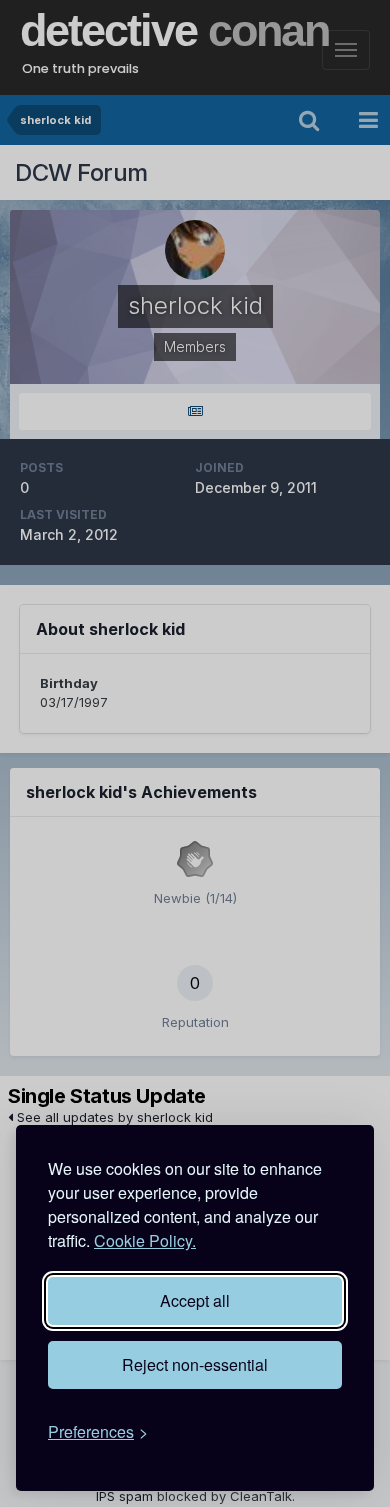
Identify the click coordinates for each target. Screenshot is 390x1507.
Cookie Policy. (145, 1240)
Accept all (195, 1300)
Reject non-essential (195, 1364)
